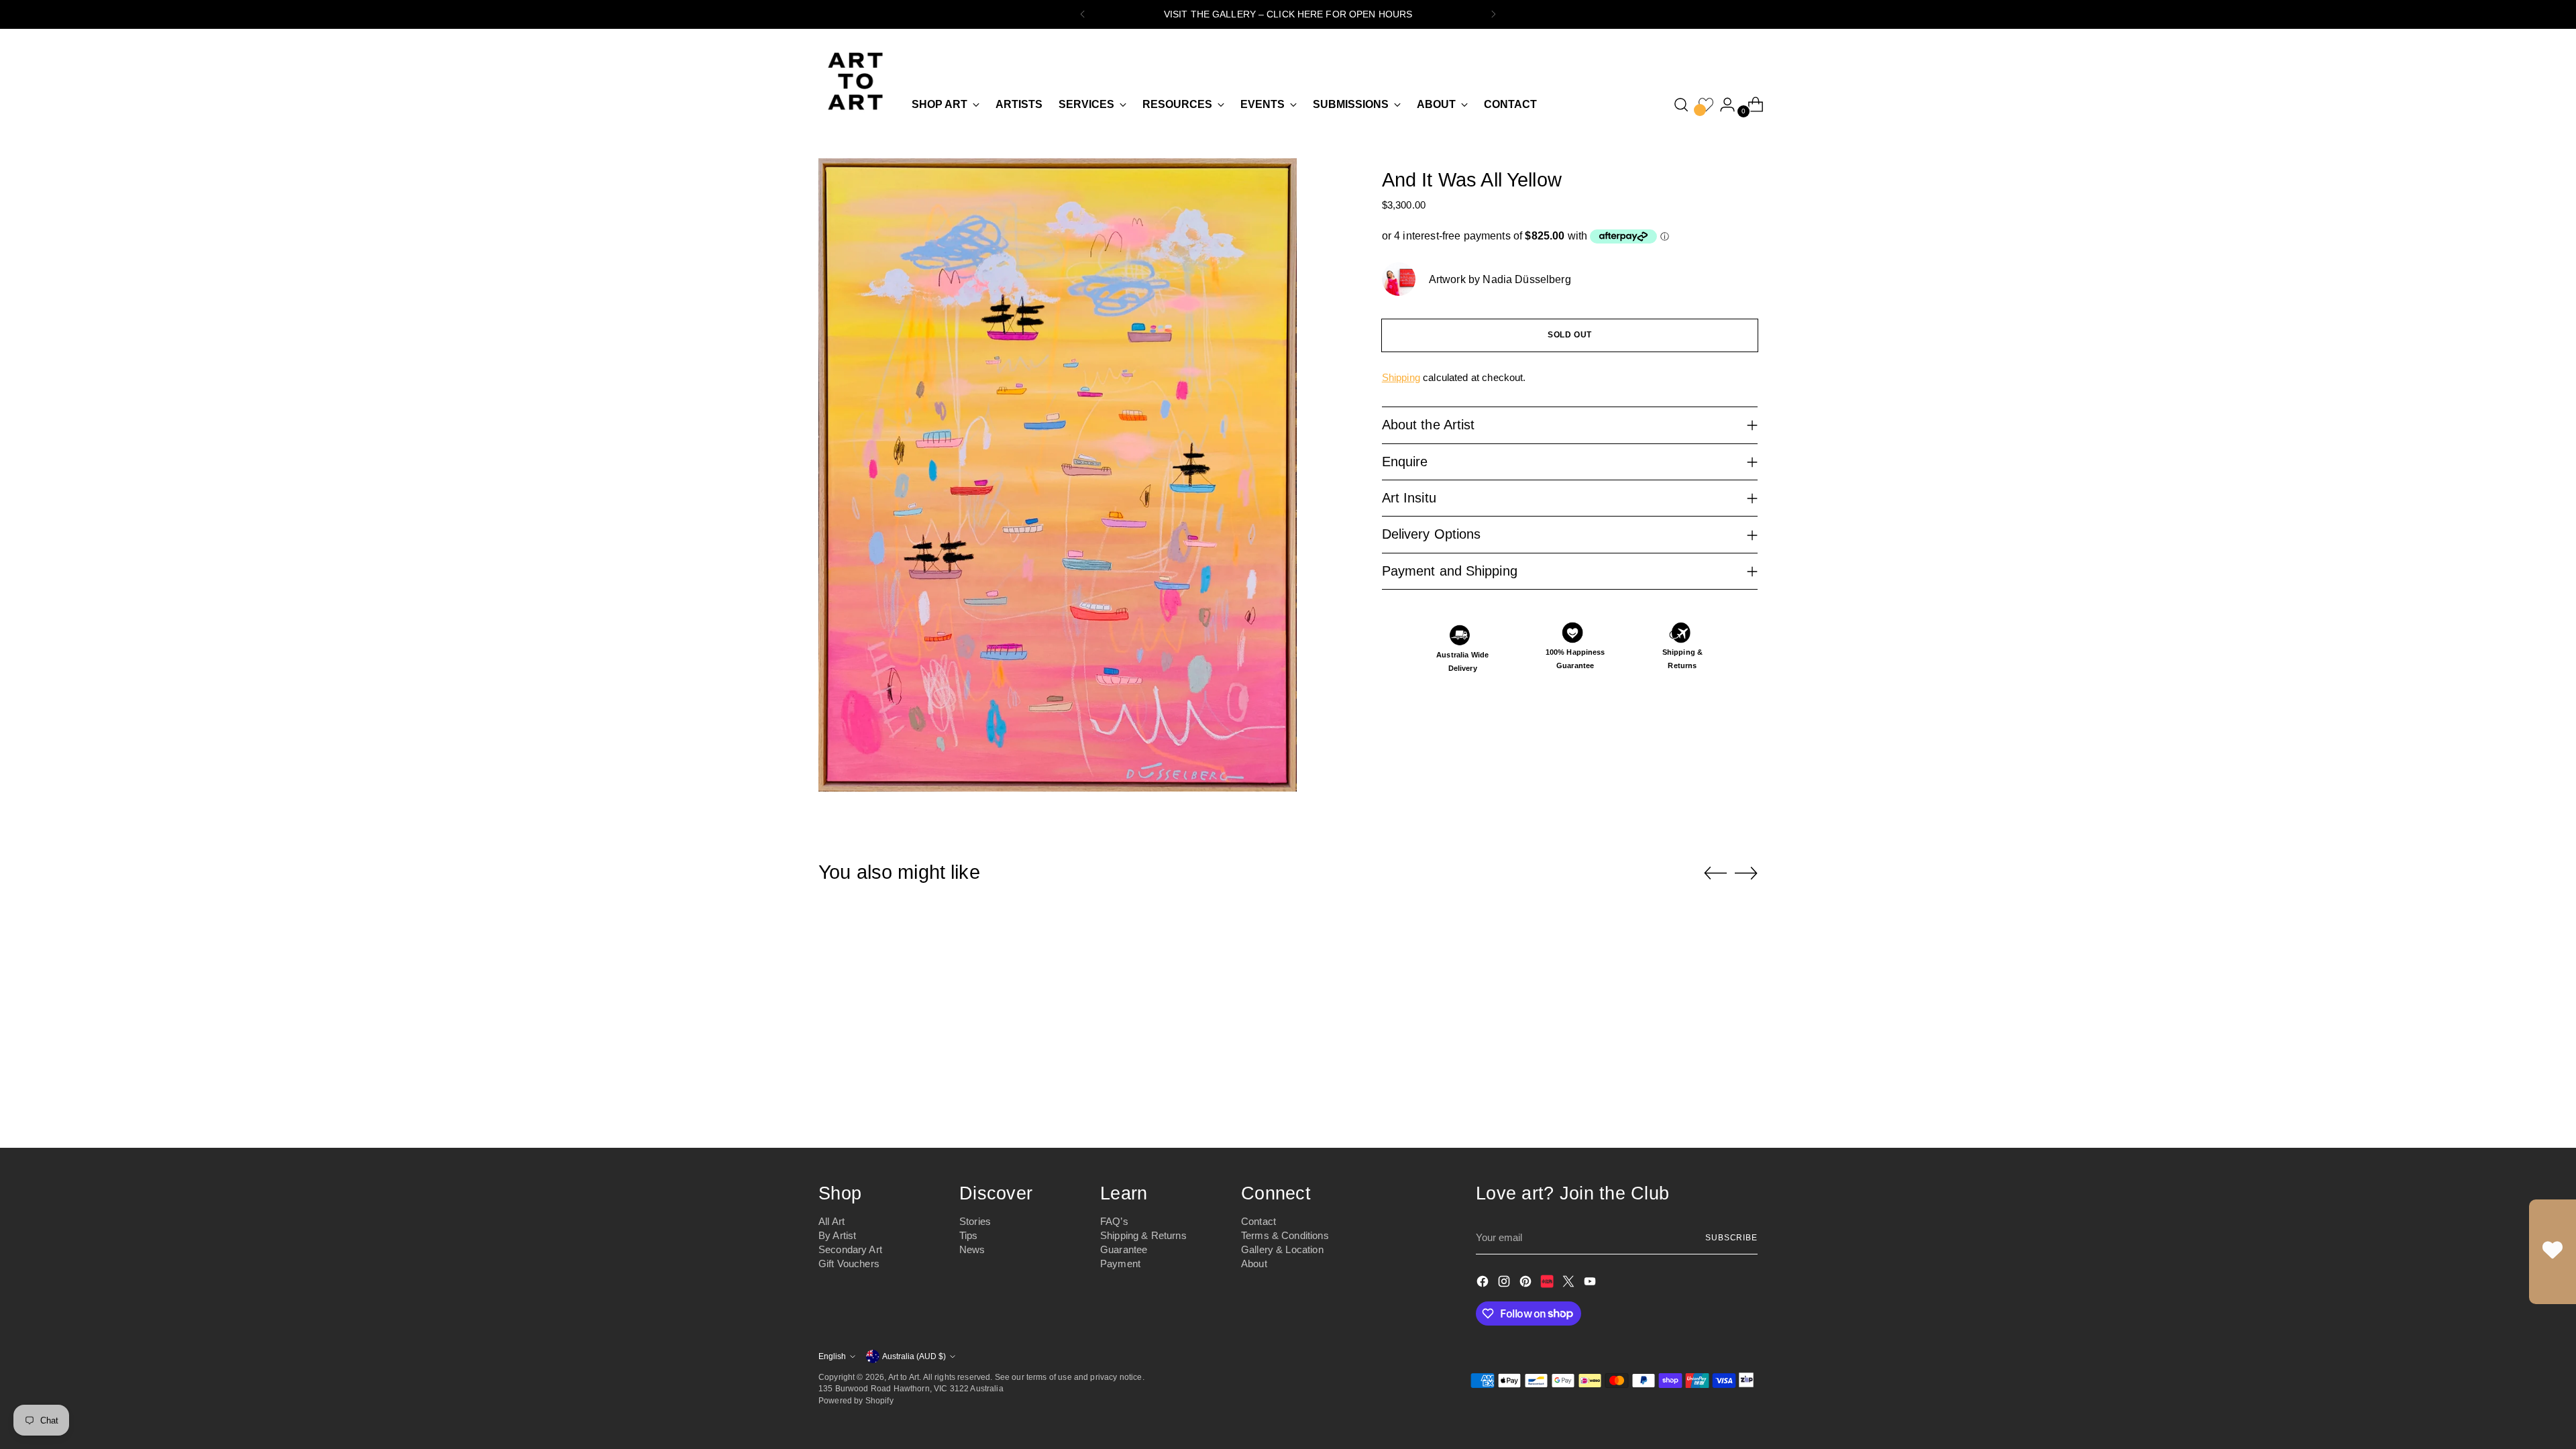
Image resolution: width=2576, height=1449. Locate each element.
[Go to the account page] (1722, 105)
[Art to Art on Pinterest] (1527, 1284)
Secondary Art (850, 1249)
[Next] (1493, 14)
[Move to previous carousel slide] (1715, 873)
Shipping (1401, 377)
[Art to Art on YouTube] (1591, 1284)
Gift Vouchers (849, 1264)
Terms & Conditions (1285, 1235)
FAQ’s (1114, 1221)
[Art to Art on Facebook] (1484, 1284)
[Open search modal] (1681, 105)
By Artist (837, 1235)
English (832, 1356)
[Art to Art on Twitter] (1570, 1284)
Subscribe (1731, 1237)
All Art (831, 1221)
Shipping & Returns (1143, 1235)
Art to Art (904, 1377)
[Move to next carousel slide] (1746, 873)
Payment (1120, 1264)
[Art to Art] (855, 81)
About (1254, 1264)
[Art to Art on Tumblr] (1548, 1284)
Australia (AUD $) (914, 1356)
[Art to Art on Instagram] (1505, 1284)
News (972, 1249)
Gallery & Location (1282, 1249)
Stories (975, 1221)
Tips (969, 1235)
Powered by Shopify (856, 1400)
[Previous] (1083, 14)
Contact (1258, 1221)
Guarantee (1124, 1249)
